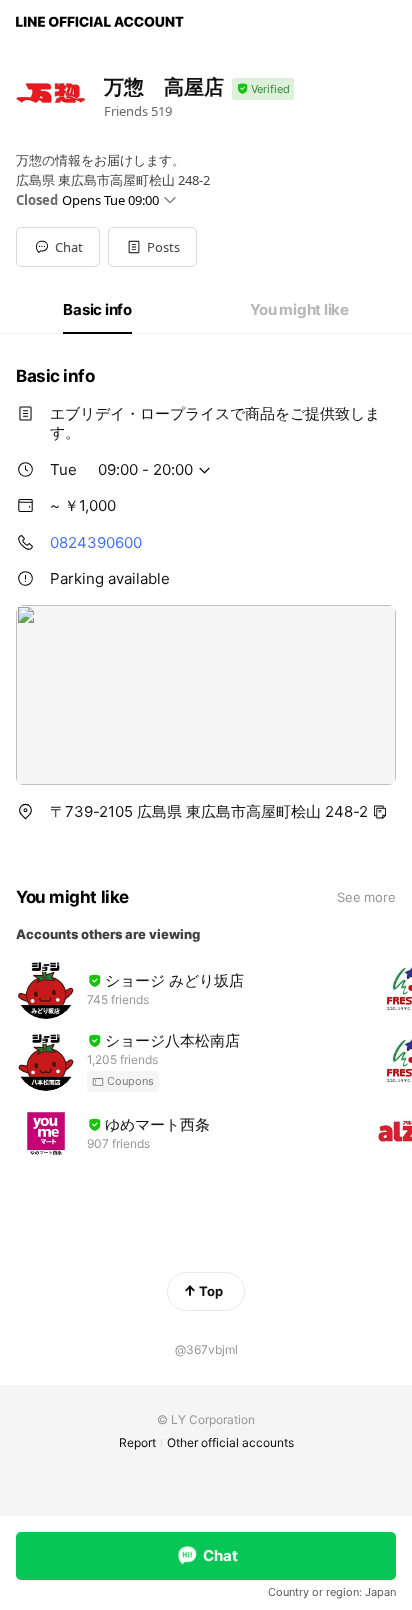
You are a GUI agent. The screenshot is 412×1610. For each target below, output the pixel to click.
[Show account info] (263, 89)
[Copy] (380, 812)
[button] (152, 247)
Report (137, 1442)
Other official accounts (230, 1442)
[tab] (97, 310)
